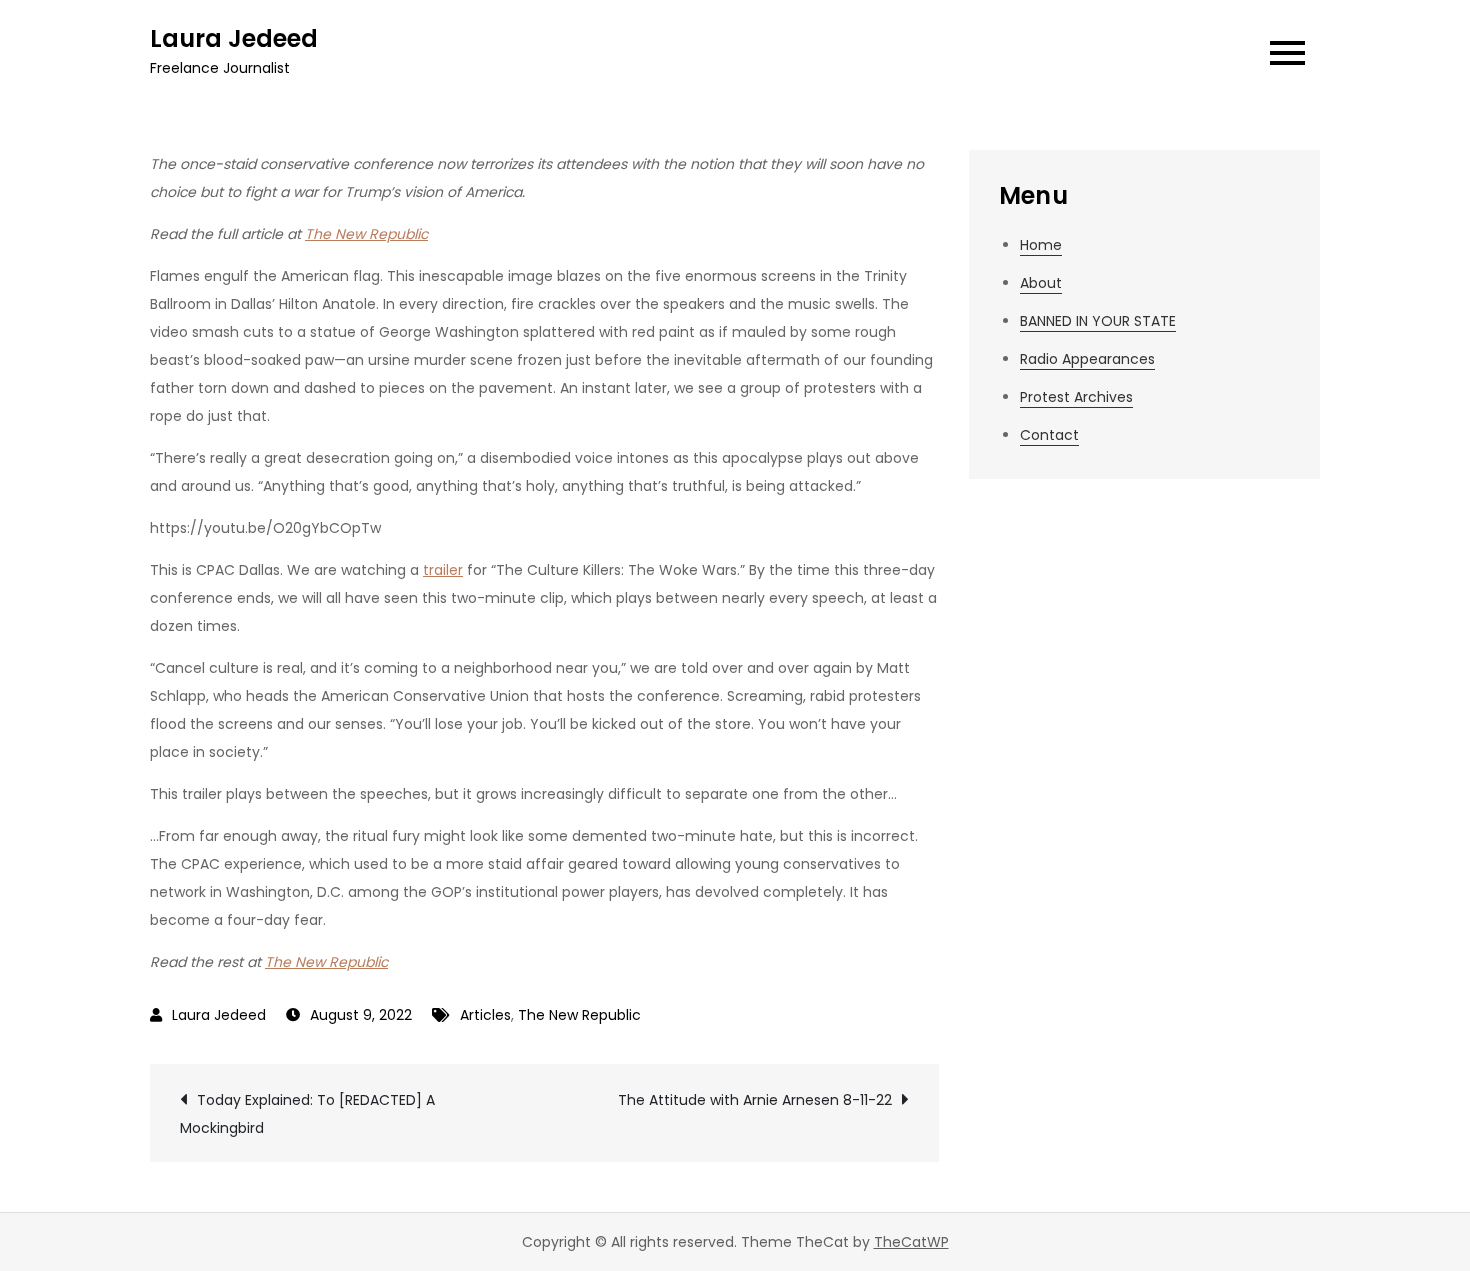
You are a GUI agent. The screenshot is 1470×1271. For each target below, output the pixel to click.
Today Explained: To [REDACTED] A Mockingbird (307, 1114)
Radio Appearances (1087, 359)
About (1041, 283)
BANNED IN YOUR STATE (1098, 321)
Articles (485, 1015)
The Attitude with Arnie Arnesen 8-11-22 (755, 1100)
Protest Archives (1076, 397)
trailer (443, 570)
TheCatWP (911, 1242)
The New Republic (366, 234)
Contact (1049, 435)
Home (1041, 245)
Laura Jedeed (234, 38)
